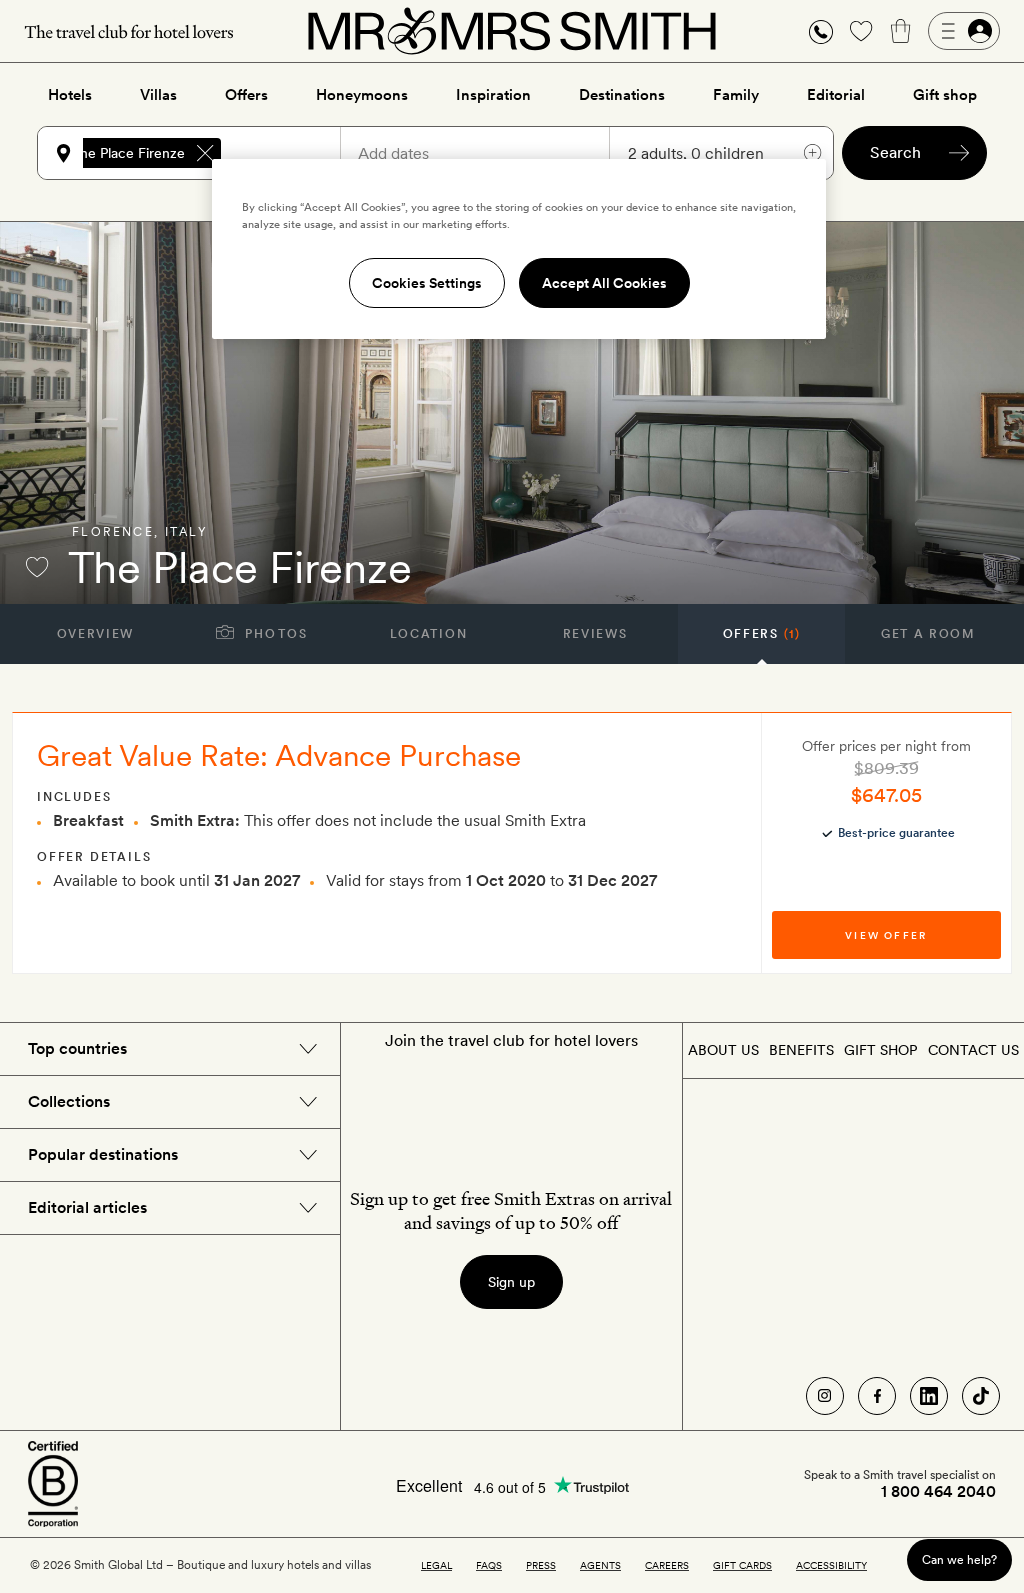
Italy (186, 532)
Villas (158, 95)
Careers (667, 1565)
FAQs (489, 1565)
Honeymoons (362, 95)
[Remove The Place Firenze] (205, 153)
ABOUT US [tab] (723, 1050)
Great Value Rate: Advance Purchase (279, 755)
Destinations (622, 95)
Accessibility (831, 1565)
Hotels (70, 95)
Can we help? (959, 1559)
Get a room (928, 634)
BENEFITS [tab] (801, 1050)
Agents (600, 1565)
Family (736, 95)
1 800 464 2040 (938, 1492)
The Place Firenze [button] (128, 153)
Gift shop (945, 95)
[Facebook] (877, 1396)
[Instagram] (825, 1396)
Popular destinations (103, 1154)
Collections (69, 1101)
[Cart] (901, 31)
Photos (274, 634)
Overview (95, 634)
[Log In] (964, 31)
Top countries (77, 1048)
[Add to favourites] (37, 567)
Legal (436, 1565)
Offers (246, 95)
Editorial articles (87, 1207)
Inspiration (493, 95)
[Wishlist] (861, 31)
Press (541, 1565)
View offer (886, 935)
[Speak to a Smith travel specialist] (821, 31)
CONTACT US (973, 1050)
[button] (821, 31)
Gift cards (742, 1565)
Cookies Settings (427, 283)
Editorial (836, 95)
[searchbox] (290, 153)
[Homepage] (512, 31)
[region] (519, 249)
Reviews (595, 634)
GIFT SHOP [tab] (880, 1050)
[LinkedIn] (929, 1396)
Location (428, 634)
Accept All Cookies (604, 283)
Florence (113, 532)
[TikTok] (981, 1396)
